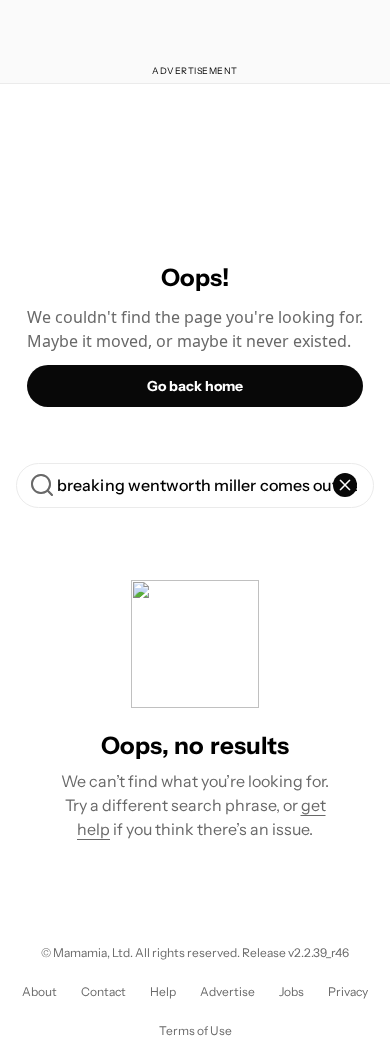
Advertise (227, 991)
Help (163, 991)
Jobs (291, 991)
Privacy (348, 991)
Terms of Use (195, 1030)
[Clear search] (345, 485)
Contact (103, 991)
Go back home (195, 386)
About (39, 991)
